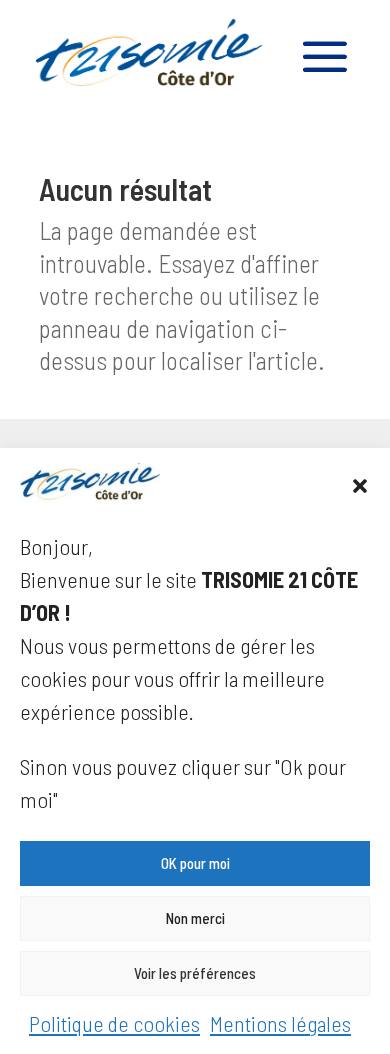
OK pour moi (195, 863)
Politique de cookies (114, 1023)
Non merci (195, 918)
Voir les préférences (195, 973)
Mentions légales (280, 1023)
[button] (360, 486)
